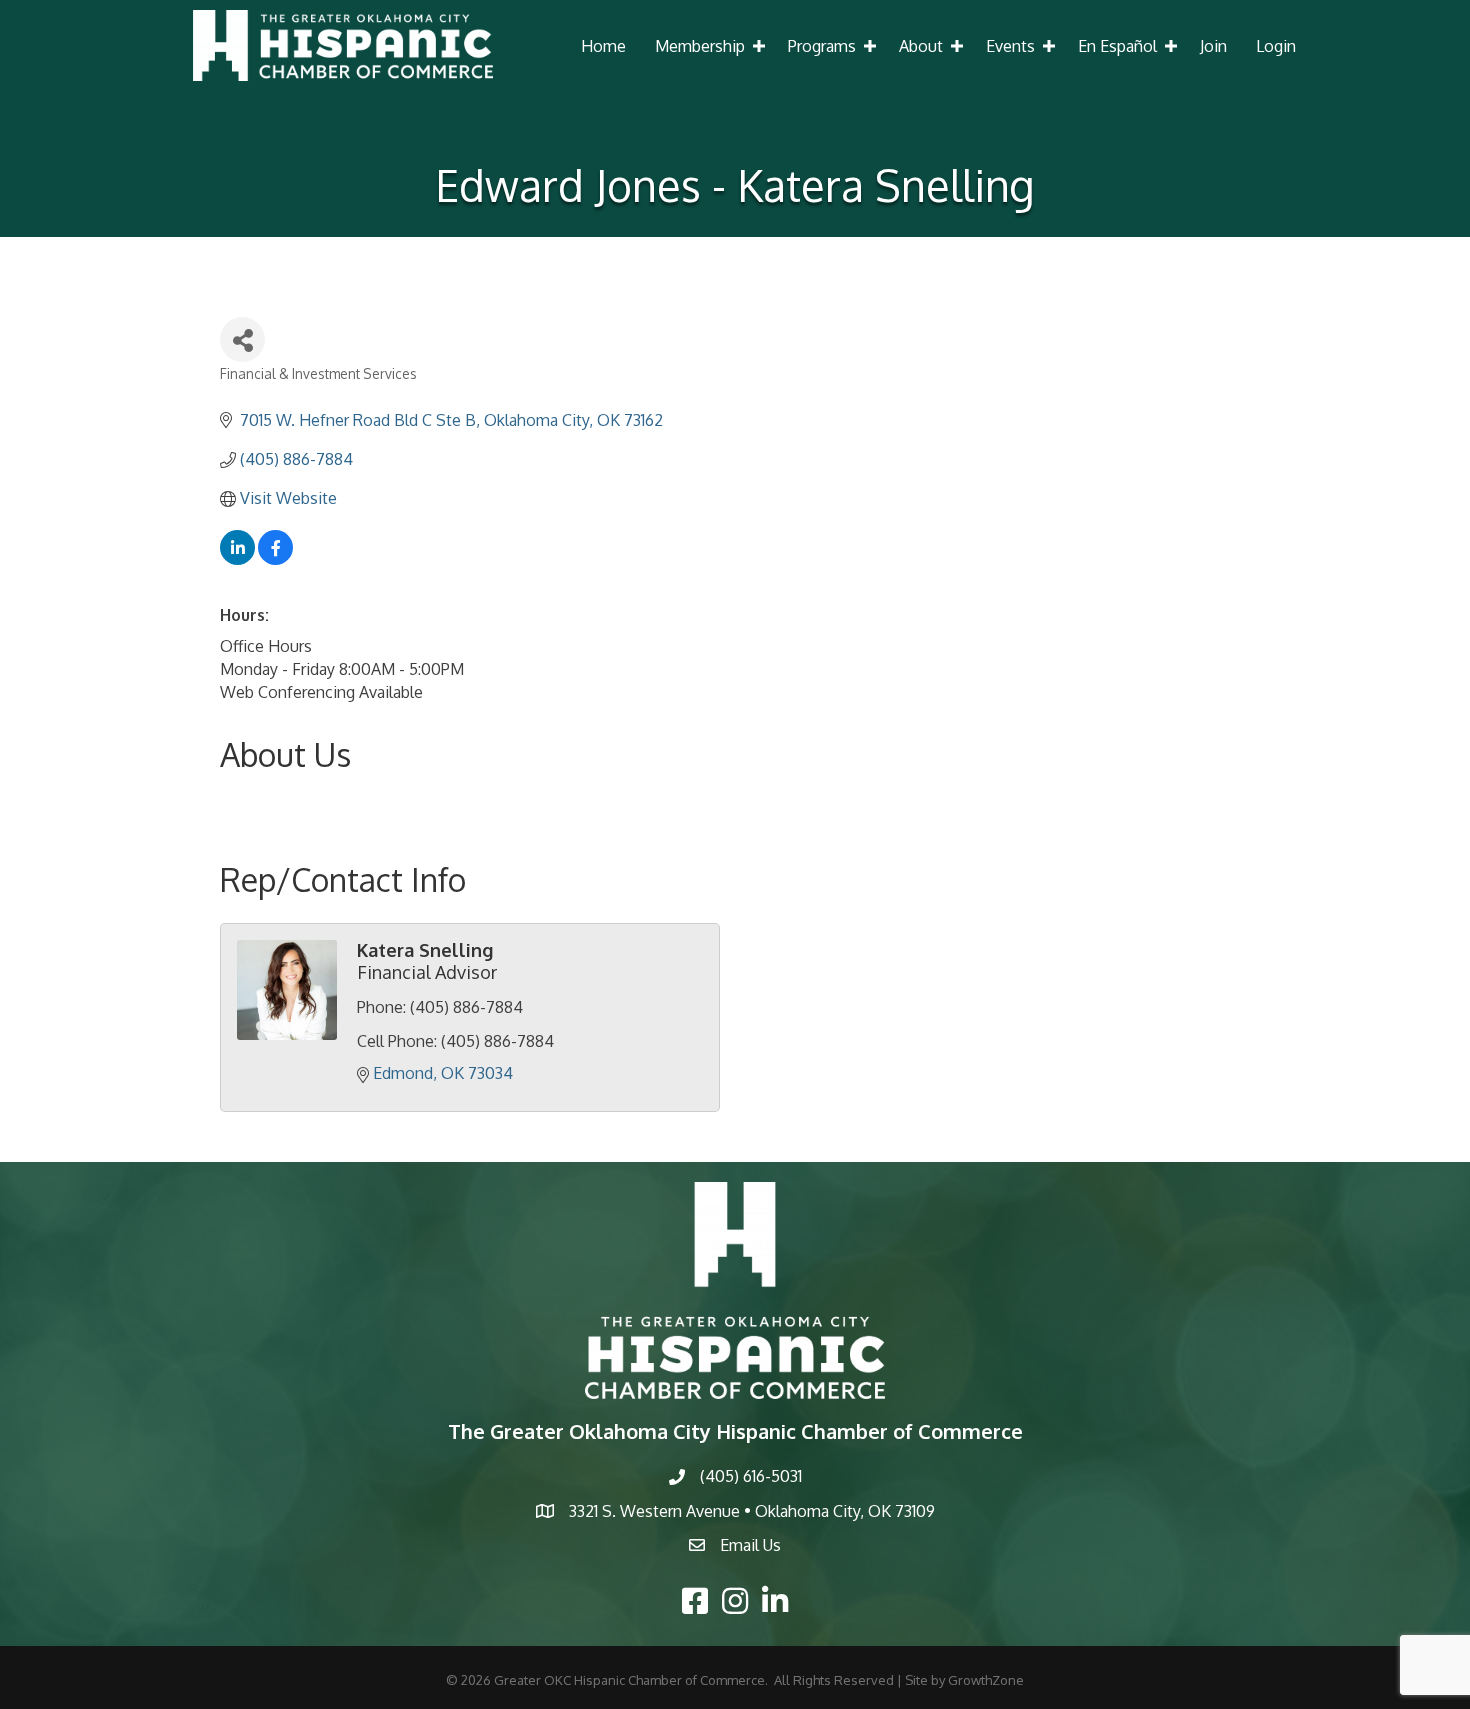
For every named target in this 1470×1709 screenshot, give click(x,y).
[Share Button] (242, 339)
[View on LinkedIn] (237, 559)
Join (1213, 46)
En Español (1117, 46)
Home (603, 46)
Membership (700, 46)
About (921, 46)
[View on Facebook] (275, 559)
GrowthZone (986, 1680)
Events (1010, 46)
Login (1276, 46)
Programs (822, 46)
